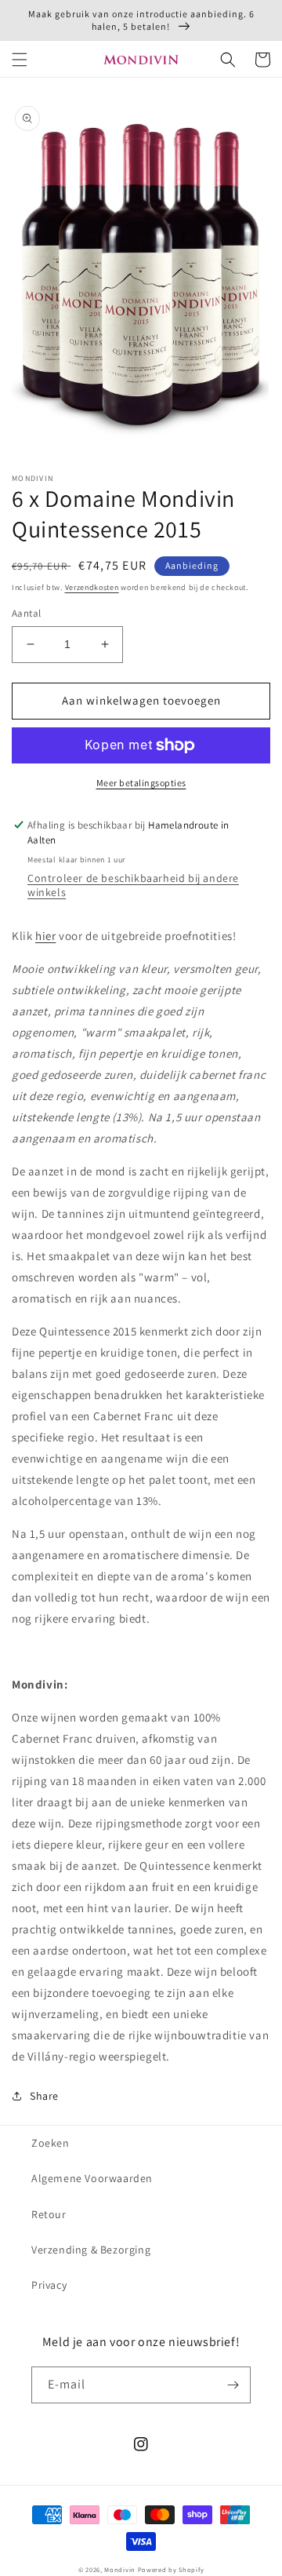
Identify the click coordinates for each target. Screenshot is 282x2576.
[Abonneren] (233, 2385)
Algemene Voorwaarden (92, 2178)
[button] (20, 60)
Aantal (26, 613)
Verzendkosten (92, 587)
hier (45, 936)
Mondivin (120, 2569)
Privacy (49, 2285)
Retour (49, 2214)
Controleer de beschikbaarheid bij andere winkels (133, 885)
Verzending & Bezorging (91, 2250)
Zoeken (51, 2143)
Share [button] (44, 2096)
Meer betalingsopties (141, 783)
